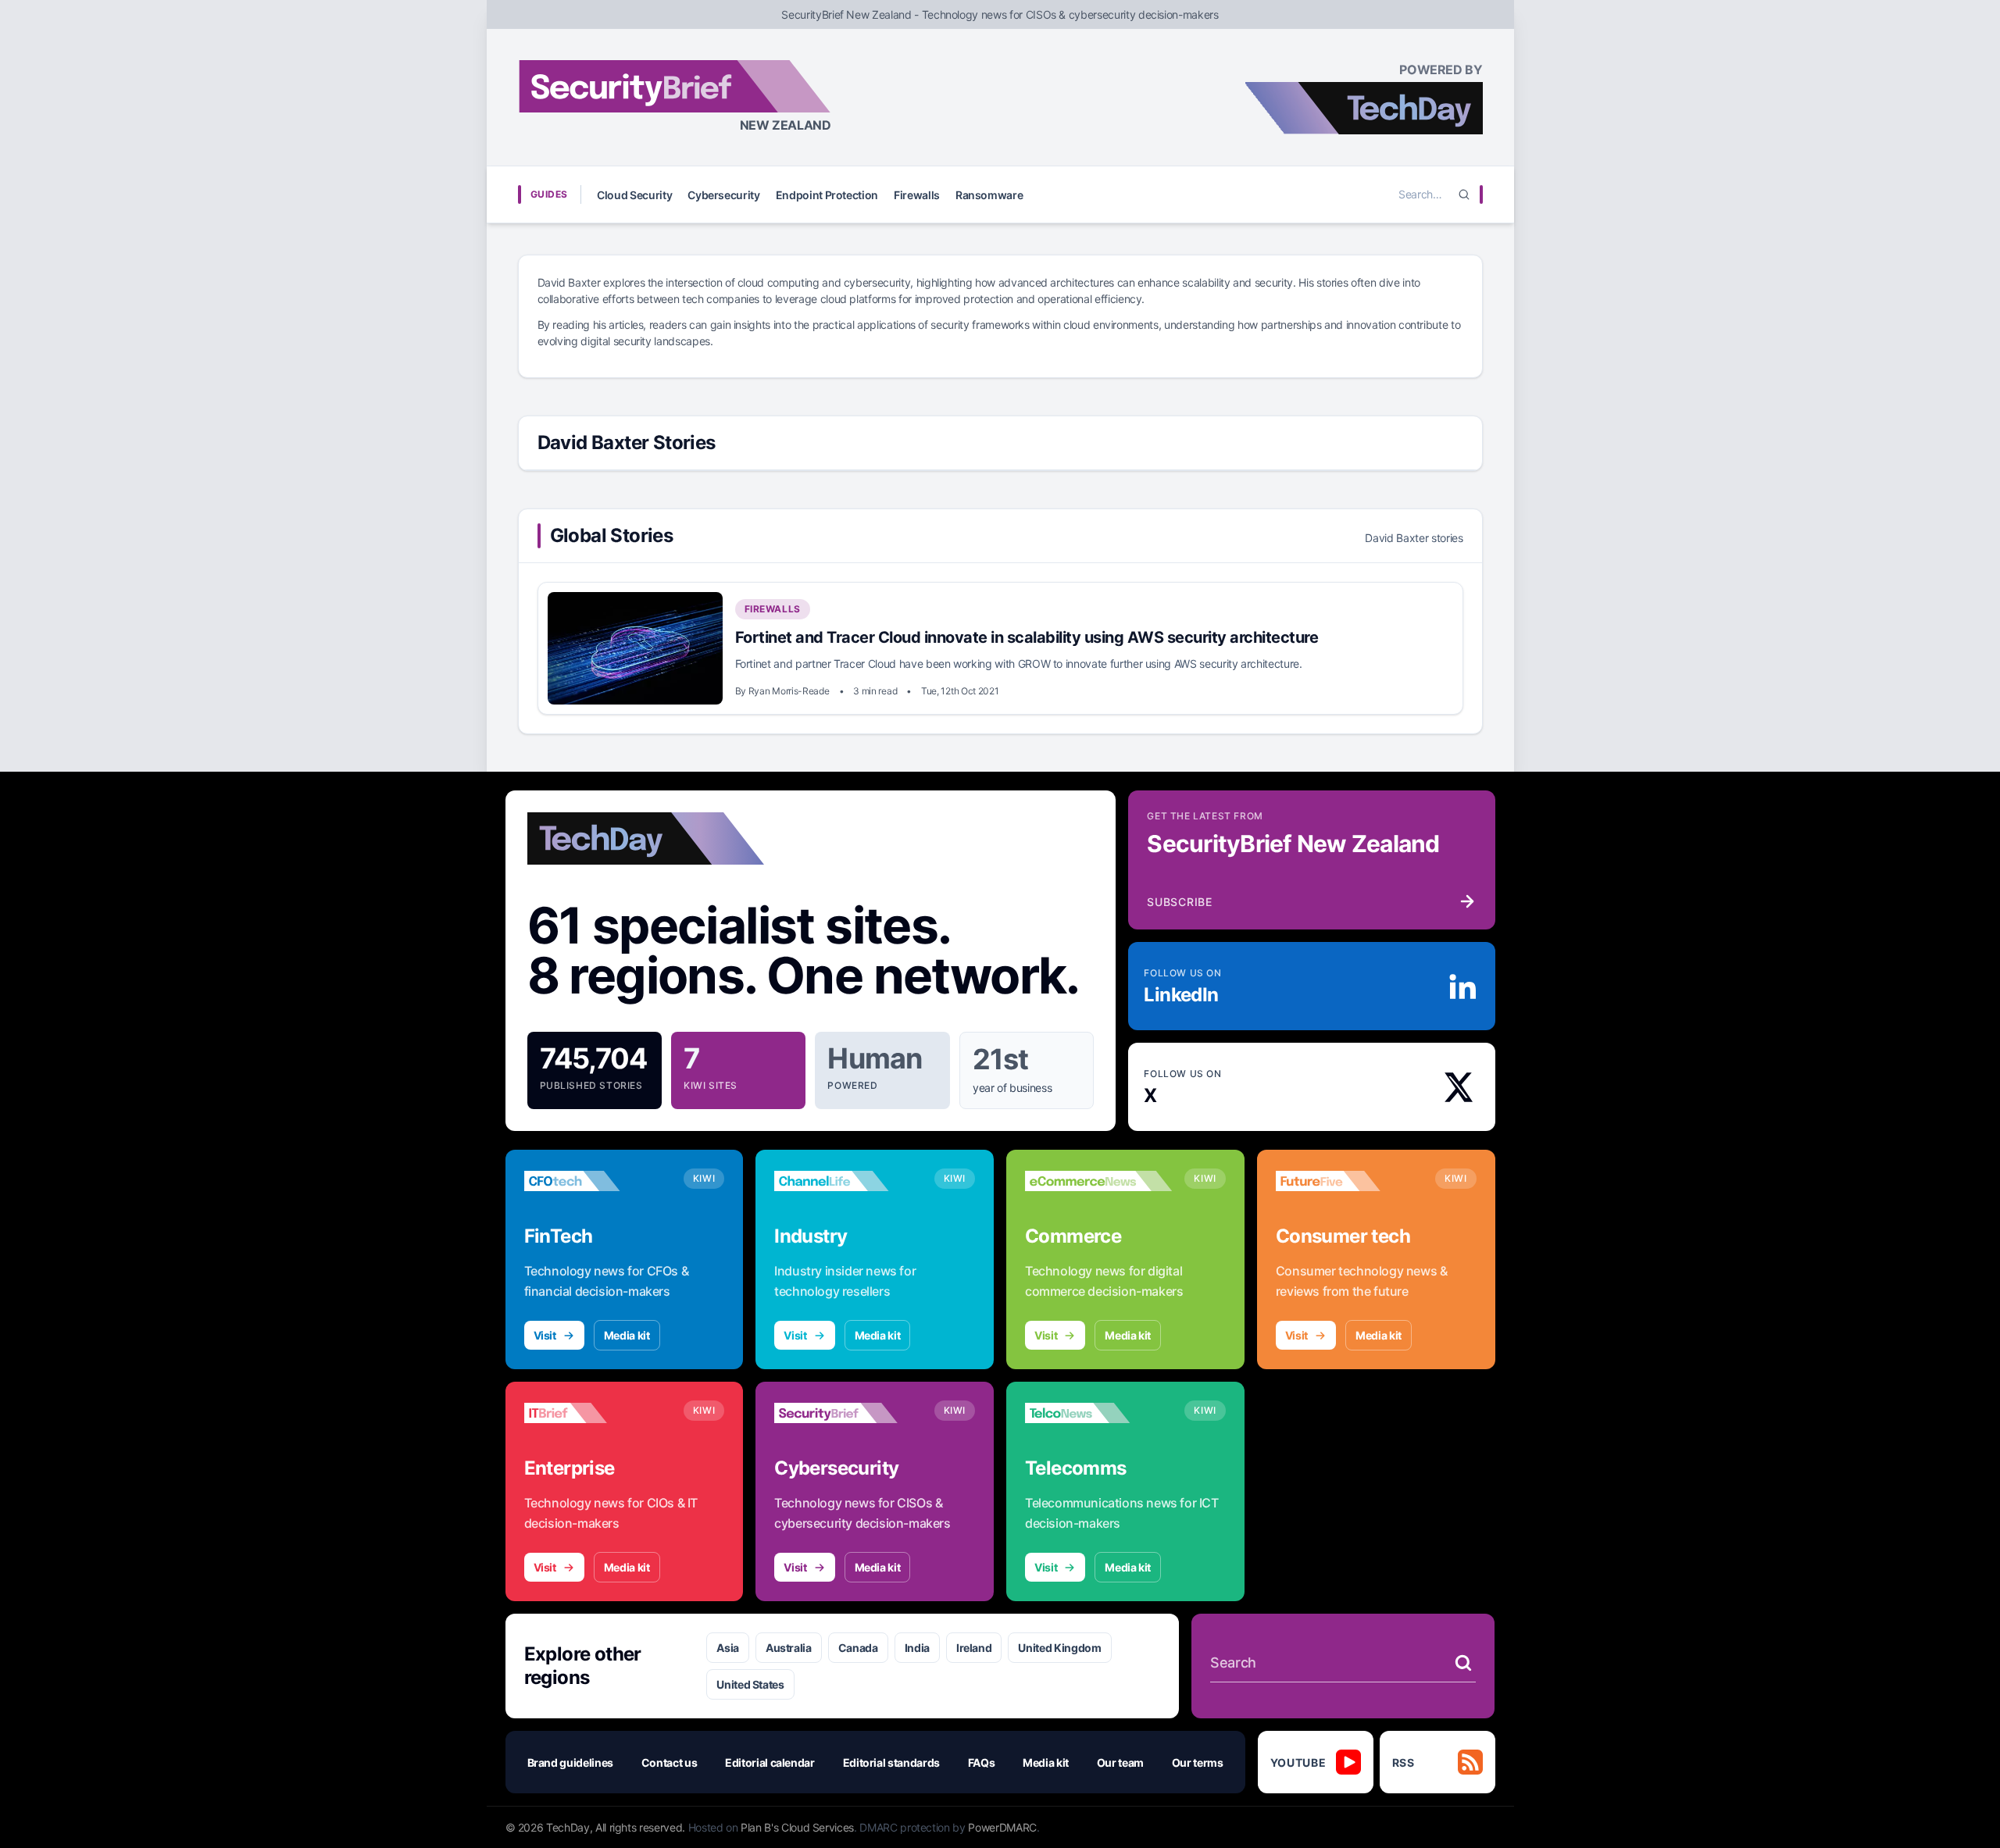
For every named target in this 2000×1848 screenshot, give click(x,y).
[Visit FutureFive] (1349, 1181)
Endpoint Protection (827, 195)
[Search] (1464, 194)
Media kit (627, 1335)
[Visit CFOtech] (598, 1181)
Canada (858, 1648)
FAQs (982, 1762)
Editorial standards (891, 1762)
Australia (789, 1648)
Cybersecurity (723, 195)
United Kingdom (1059, 1648)
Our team (1120, 1762)
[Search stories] (1463, 1663)
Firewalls (917, 195)
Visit (545, 1335)
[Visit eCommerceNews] (1098, 1181)
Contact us (670, 1762)
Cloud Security (634, 195)
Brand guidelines (570, 1762)
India (917, 1648)
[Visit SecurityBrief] (848, 1413)
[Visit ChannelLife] (848, 1181)
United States (750, 1684)
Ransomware (989, 195)
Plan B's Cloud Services (797, 1827)
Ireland (974, 1648)
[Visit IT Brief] (598, 1413)
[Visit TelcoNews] (1098, 1413)
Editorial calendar (770, 1762)
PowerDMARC (1002, 1827)
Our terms (1198, 1762)
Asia (728, 1648)
